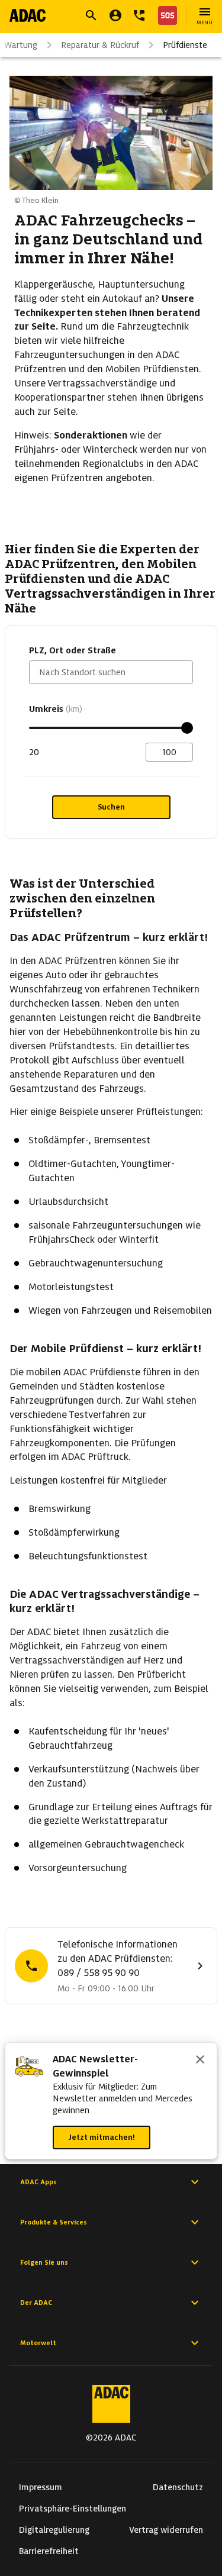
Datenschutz (178, 2487)
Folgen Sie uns (44, 2262)
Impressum (41, 2487)
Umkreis (56, 709)
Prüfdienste (185, 45)
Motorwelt (38, 2343)
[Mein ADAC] (115, 15)
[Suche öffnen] (91, 15)
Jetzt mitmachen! (102, 2137)
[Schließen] (200, 2061)
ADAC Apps (38, 2182)
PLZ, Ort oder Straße (73, 650)
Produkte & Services (54, 2222)
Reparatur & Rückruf (100, 45)
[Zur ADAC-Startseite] (28, 15)
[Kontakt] (139, 15)
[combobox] (111, 672)
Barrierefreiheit (49, 2551)
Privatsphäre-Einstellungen (73, 2509)
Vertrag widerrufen (166, 2530)
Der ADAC (36, 2303)
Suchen (111, 807)
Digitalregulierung (54, 2530)
